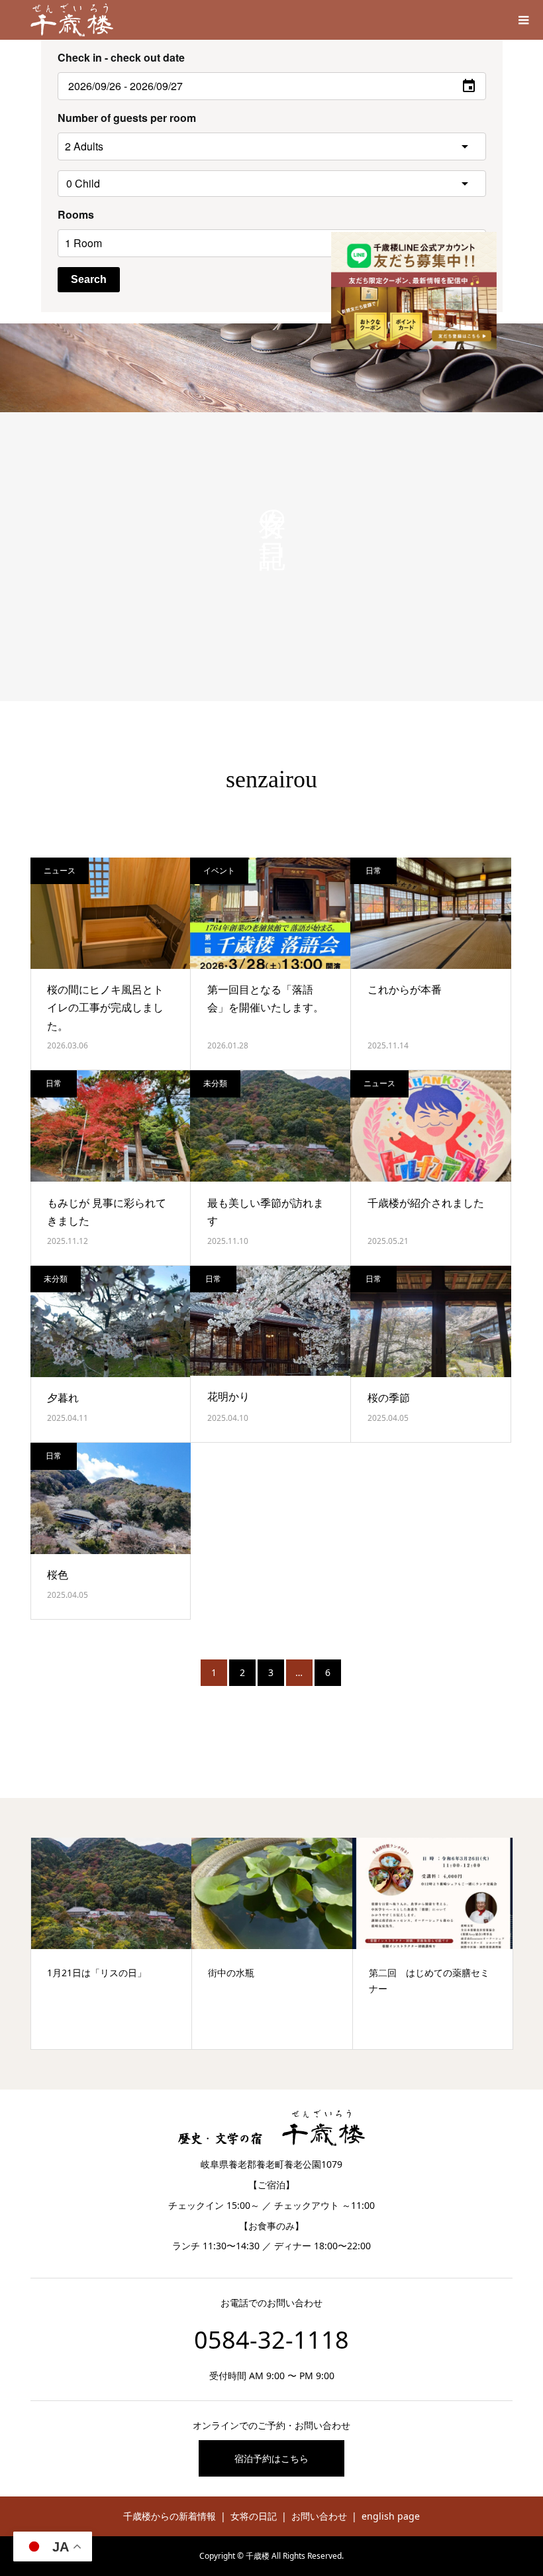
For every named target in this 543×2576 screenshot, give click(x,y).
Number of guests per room (127, 118)
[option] (112, 1943)
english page (391, 2516)
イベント (219, 870)
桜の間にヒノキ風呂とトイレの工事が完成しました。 (105, 1007)
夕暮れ (63, 1398)
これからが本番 (405, 989)
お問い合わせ (319, 2516)
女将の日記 (254, 2516)
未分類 (215, 1083)
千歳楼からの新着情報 (170, 2516)
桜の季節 (389, 1398)
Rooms (76, 214)
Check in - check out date (121, 57)
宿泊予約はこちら (271, 2458)
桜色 (58, 1575)
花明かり (228, 1396)
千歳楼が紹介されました (426, 1203)
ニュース (60, 870)
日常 (373, 870)
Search (89, 279)
